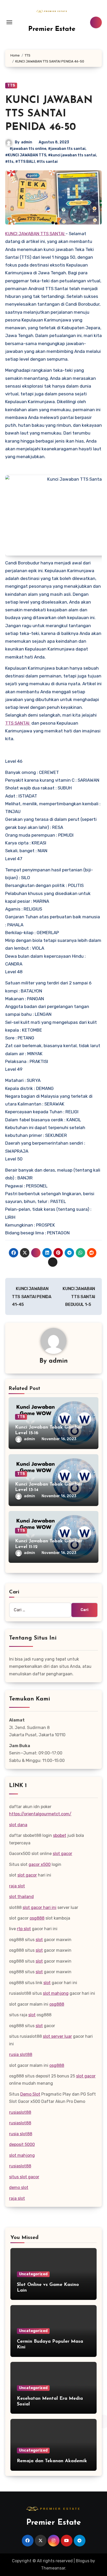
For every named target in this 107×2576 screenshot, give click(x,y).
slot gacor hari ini (39, 1907)
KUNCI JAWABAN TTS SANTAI (35, 234)
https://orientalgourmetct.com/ (40, 1814)
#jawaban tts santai (67, 149)
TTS (11, 85)
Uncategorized (33, 2274)
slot (39, 1940)
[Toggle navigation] (9, 22)
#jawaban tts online (28, 149)
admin (27, 142)
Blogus (83, 2561)
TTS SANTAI (18, 723)
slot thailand (21, 1897)
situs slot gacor (24, 2177)
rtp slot (24, 1929)
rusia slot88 (21, 2054)
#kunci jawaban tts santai (72, 155)
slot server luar (57, 2036)
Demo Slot (30, 2094)
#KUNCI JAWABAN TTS (26, 155)
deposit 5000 (22, 2144)
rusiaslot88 (20, 2112)
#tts (9, 162)
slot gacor (62, 1854)
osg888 (37, 1918)
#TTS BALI (25, 162)
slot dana (18, 1825)
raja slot (17, 1886)
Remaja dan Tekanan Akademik (52, 2461)
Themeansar (53, 2568)
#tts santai (47, 162)
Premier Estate (52, 29)
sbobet (60, 1835)
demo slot (19, 2187)
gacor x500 (40, 1864)
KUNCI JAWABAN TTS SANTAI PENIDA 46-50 (49, 114)
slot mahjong (56, 1993)
